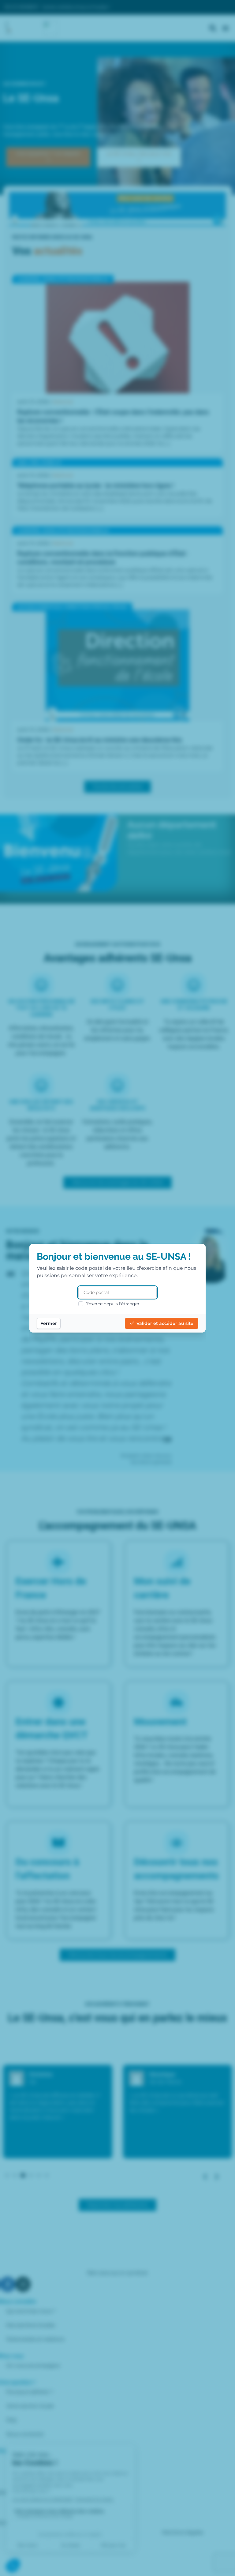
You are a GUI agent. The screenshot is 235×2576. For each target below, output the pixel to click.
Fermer (49, 1323)
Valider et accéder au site (165, 1323)
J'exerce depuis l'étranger (113, 1304)
